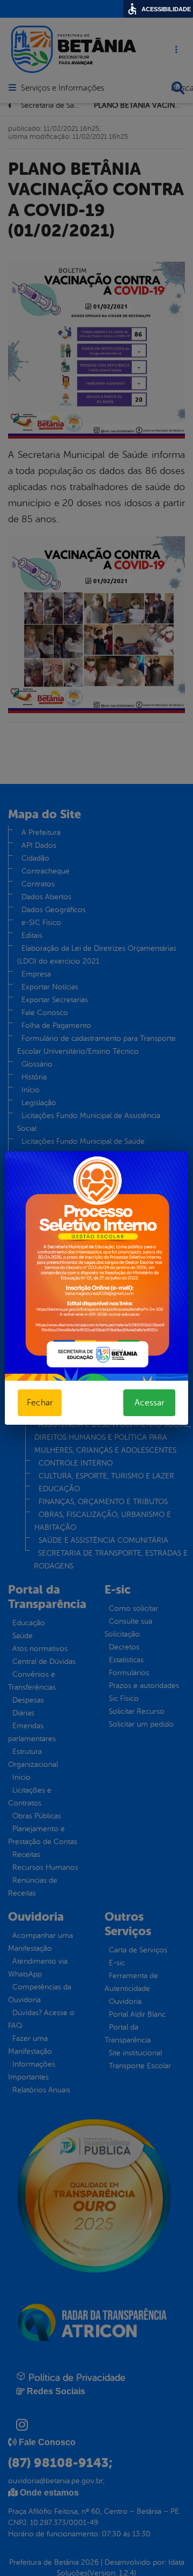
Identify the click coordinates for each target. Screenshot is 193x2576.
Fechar (40, 1403)
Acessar (149, 1403)
